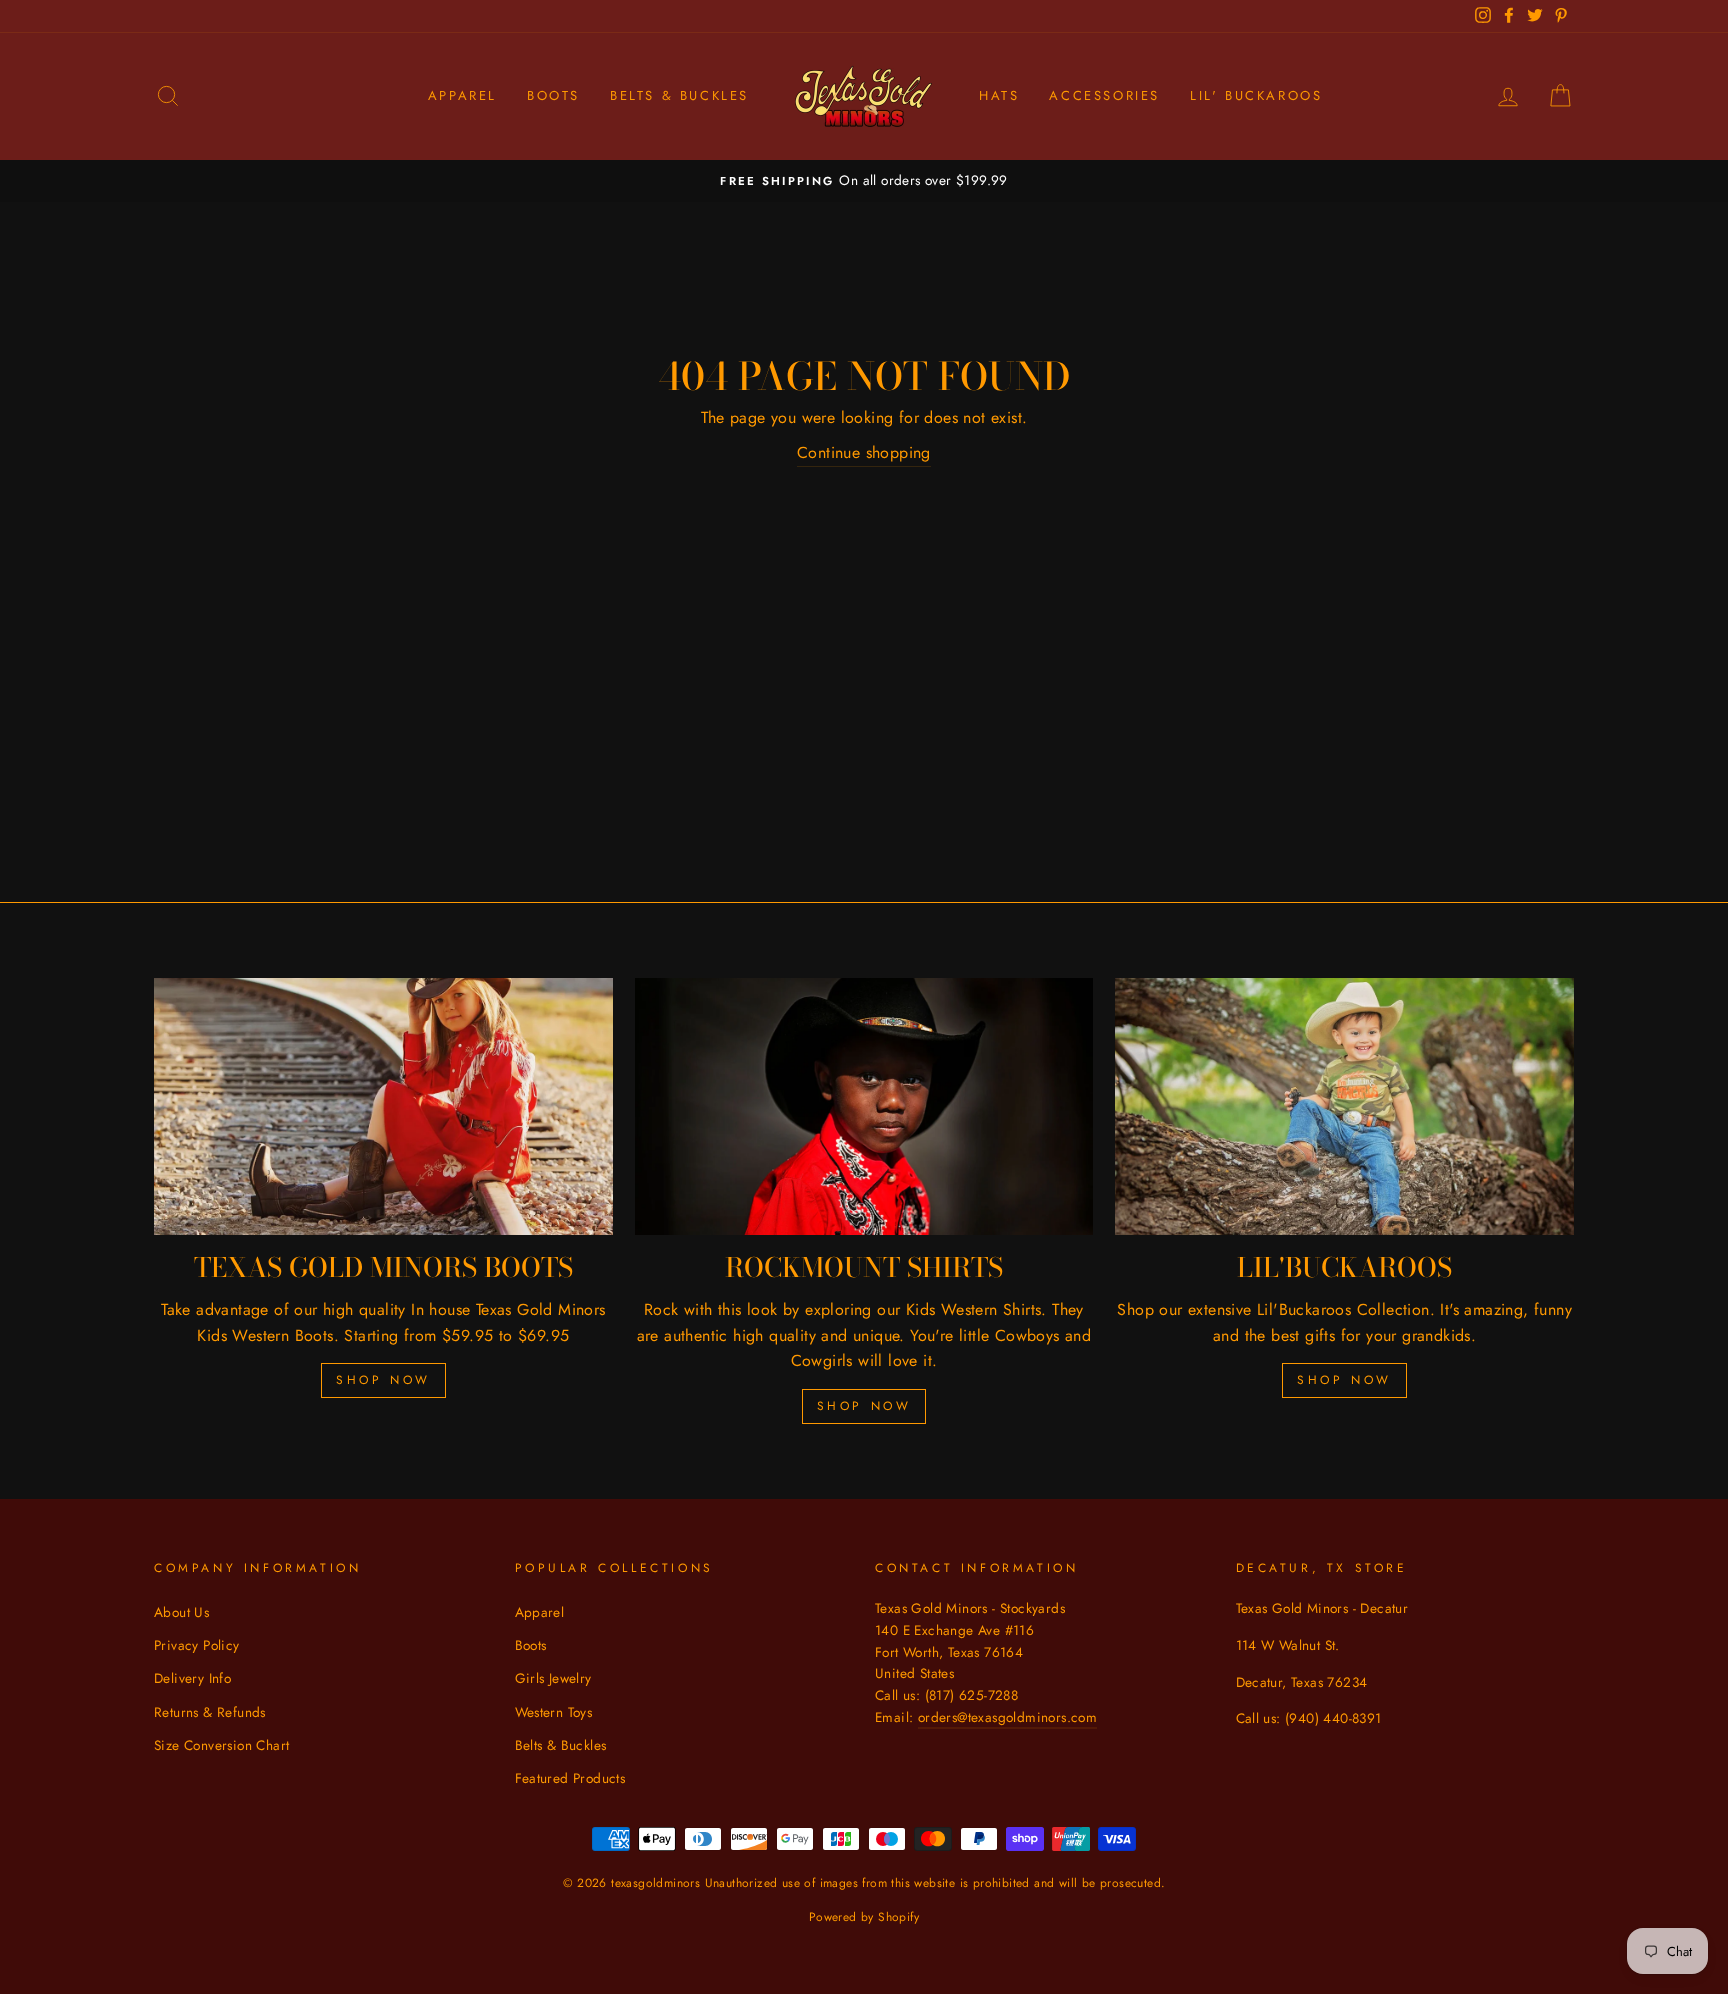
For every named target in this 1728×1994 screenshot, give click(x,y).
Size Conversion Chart (221, 1745)
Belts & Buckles (679, 95)
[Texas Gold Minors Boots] (383, 1107)
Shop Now (383, 1380)
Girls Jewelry (553, 1678)
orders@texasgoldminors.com (1007, 1717)
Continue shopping (864, 452)
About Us (181, 1612)
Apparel (462, 95)
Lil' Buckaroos (1256, 95)
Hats (999, 95)
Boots (553, 95)
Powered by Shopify (864, 1917)
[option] (864, 181)
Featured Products (570, 1778)
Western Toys (554, 1712)
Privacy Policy (197, 1645)
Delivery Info (192, 1678)
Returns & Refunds (210, 1712)
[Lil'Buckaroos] (1344, 1107)
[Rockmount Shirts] (864, 1107)
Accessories (1104, 95)
